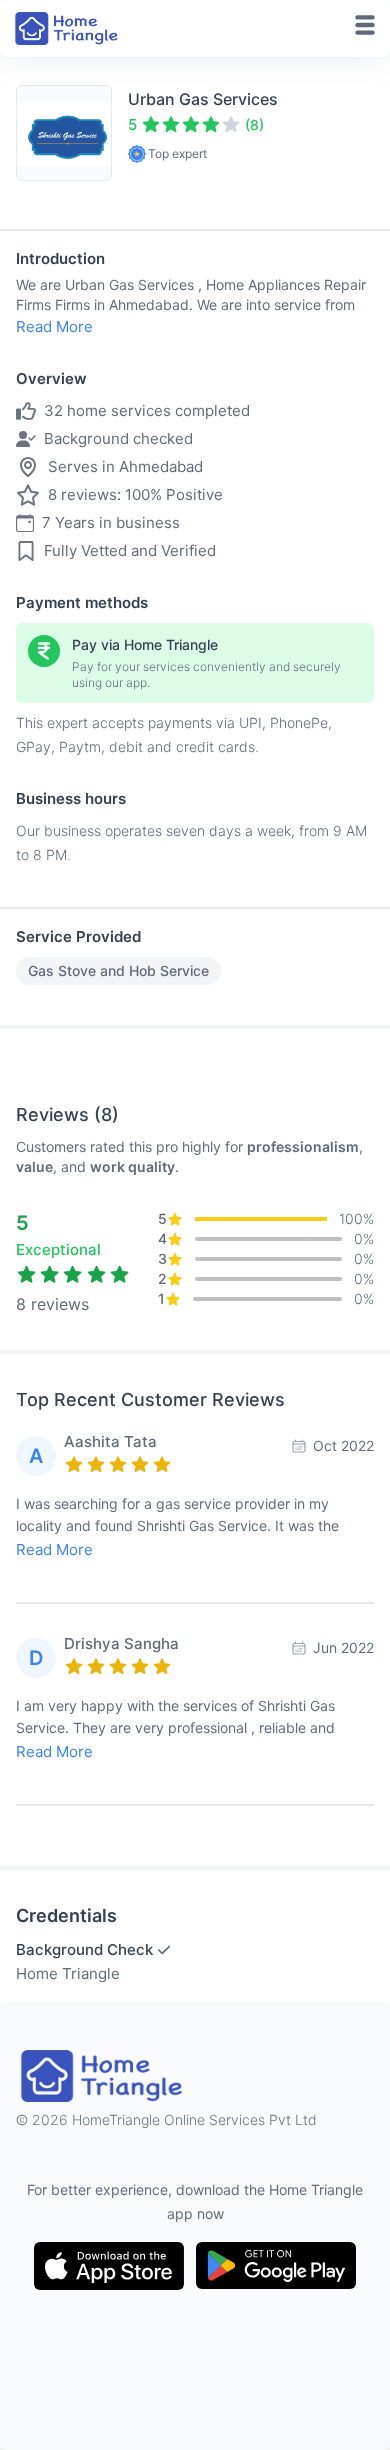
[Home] (68, 28)
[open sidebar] (365, 25)
